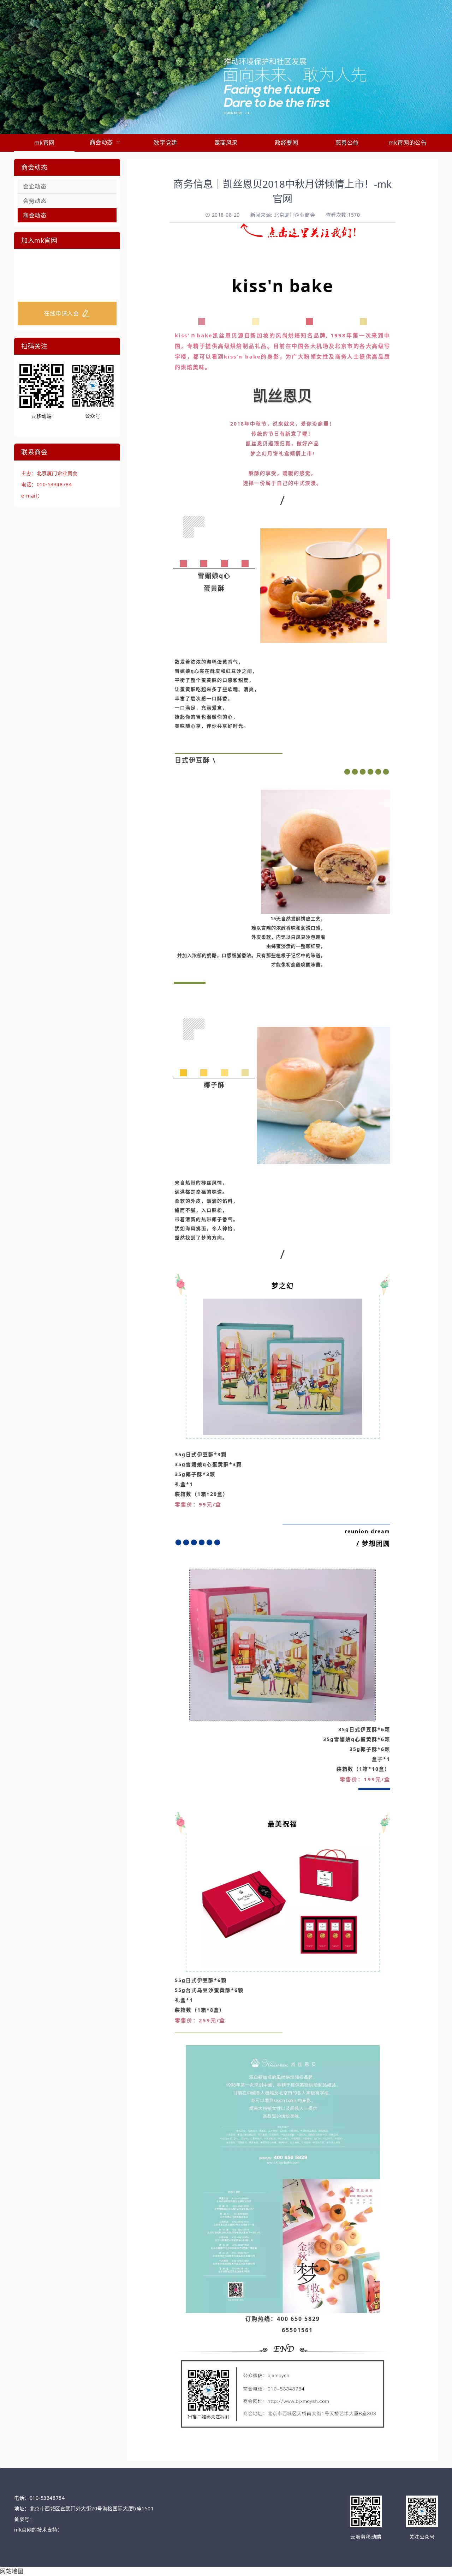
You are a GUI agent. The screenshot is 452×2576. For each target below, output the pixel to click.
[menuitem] (44, 143)
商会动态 (35, 215)
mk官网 (44, 143)
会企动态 (35, 186)
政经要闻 (286, 143)
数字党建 (165, 143)
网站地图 (12, 2571)
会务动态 (35, 201)
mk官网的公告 (408, 143)
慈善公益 (347, 143)
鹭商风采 (226, 143)
